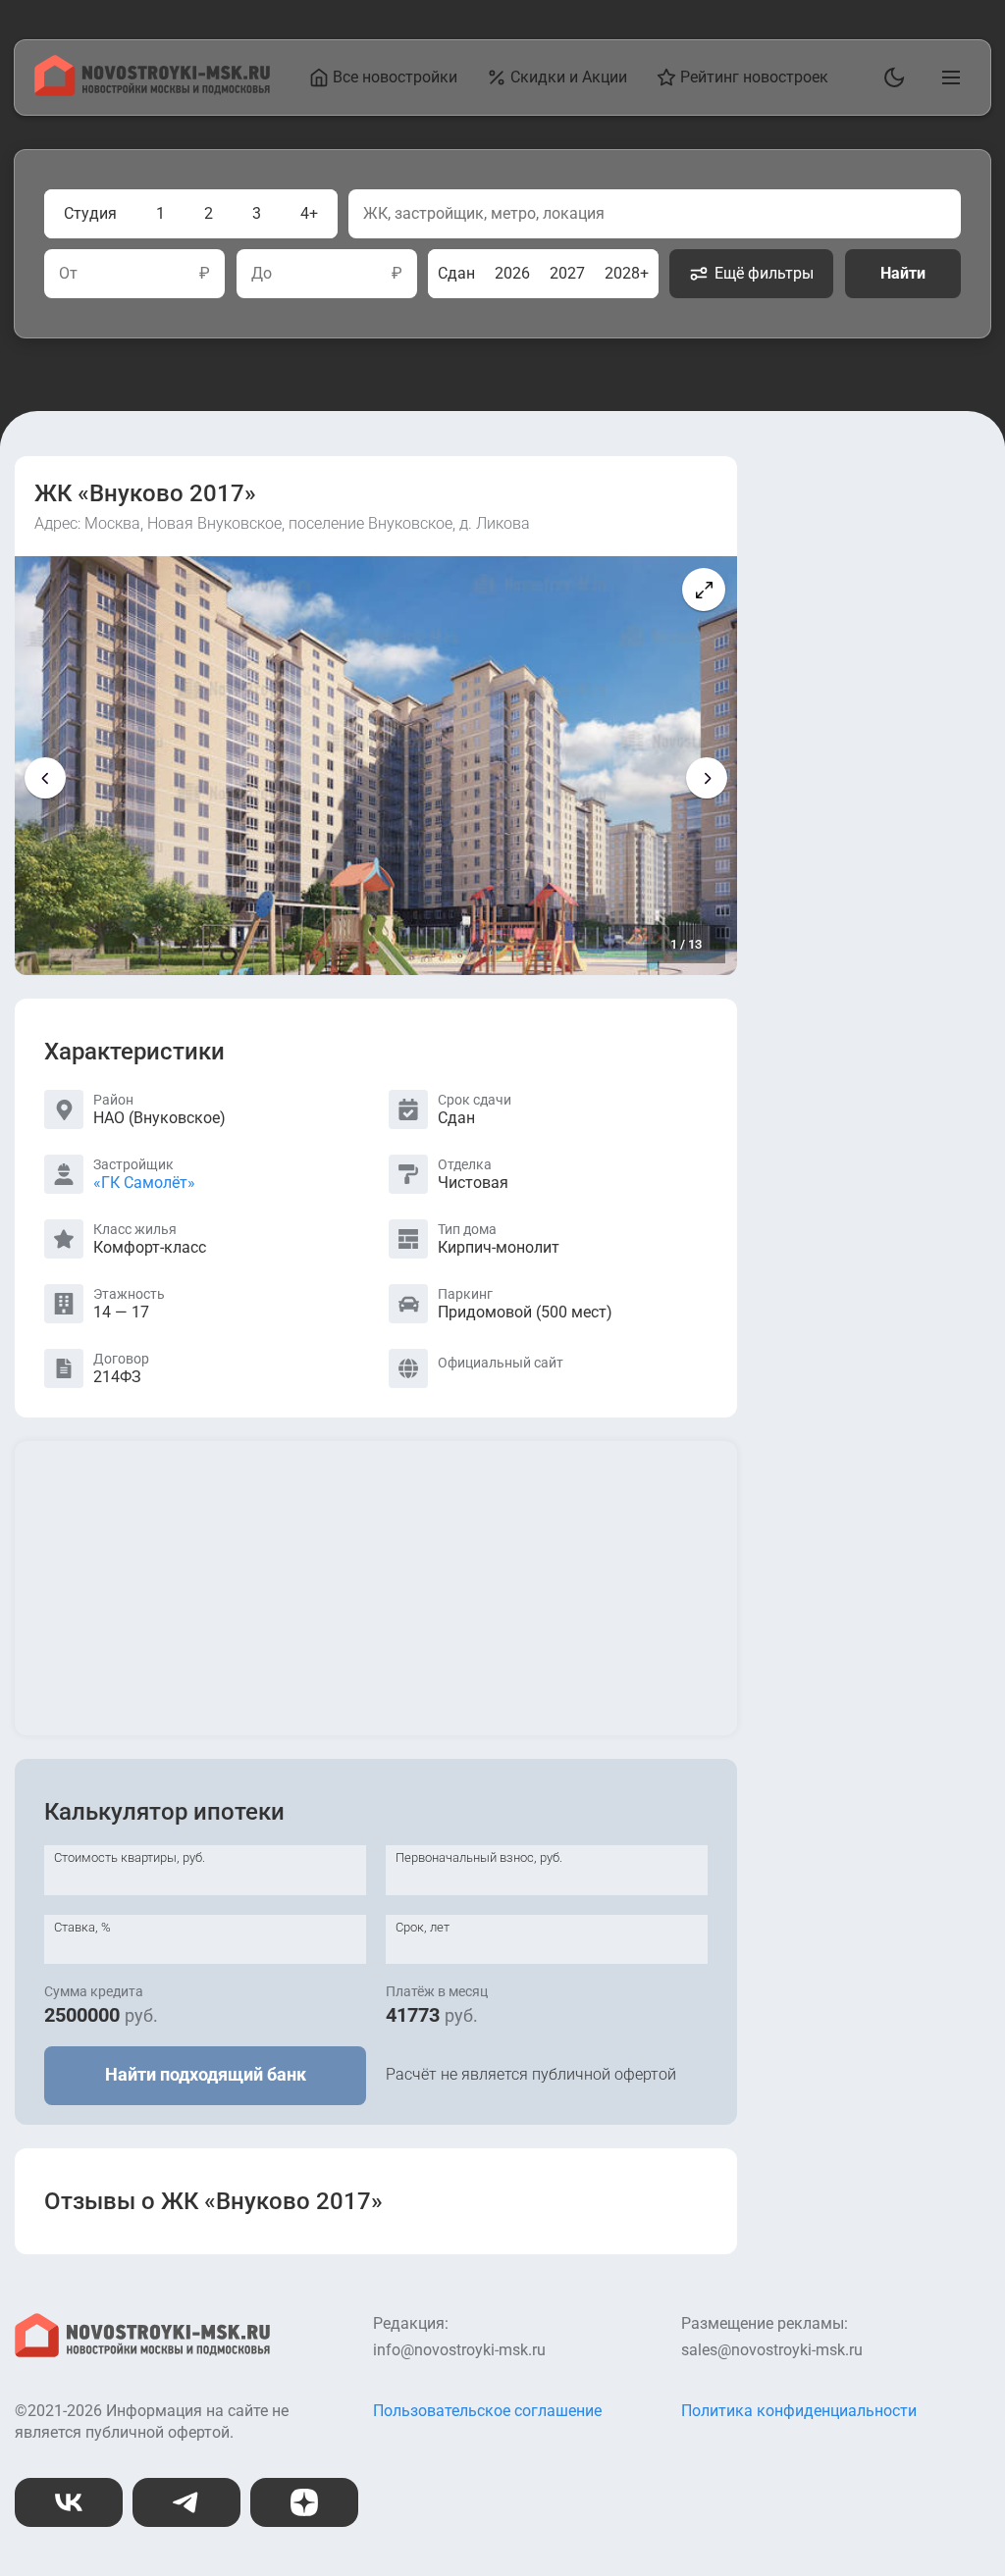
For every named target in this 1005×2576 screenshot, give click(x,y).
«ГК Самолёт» (144, 1183)
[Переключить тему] (890, 77)
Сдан (456, 273)
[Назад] (45, 778)
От (68, 274)
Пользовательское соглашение (487, 2411)
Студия (90, 213)
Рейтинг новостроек (754, 77)
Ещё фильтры (764, 273)
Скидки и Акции (569, 77)
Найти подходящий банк (206, 2074)
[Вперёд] (707, 778)
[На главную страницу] (152, 91)
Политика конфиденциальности (799, 2411)
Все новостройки (395, 77)
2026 (512, 273)
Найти (903, 273)
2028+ (627, 273)
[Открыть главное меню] (947, 77)
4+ (309, 213)
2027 (567, 273)
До (262, 274)
